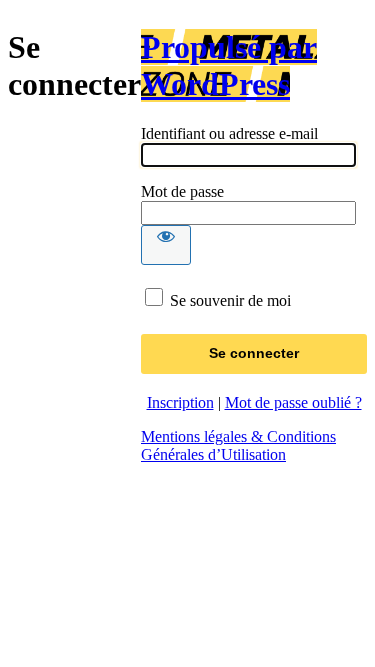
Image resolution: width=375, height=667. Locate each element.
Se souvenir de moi (230, 300)
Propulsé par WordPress (229, 65)
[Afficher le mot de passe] (166, 245)
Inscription (180, 402)
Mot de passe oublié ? (293, 402)
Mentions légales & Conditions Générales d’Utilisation (238, 445)
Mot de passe (182, 191)
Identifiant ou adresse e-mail (229, 133)
